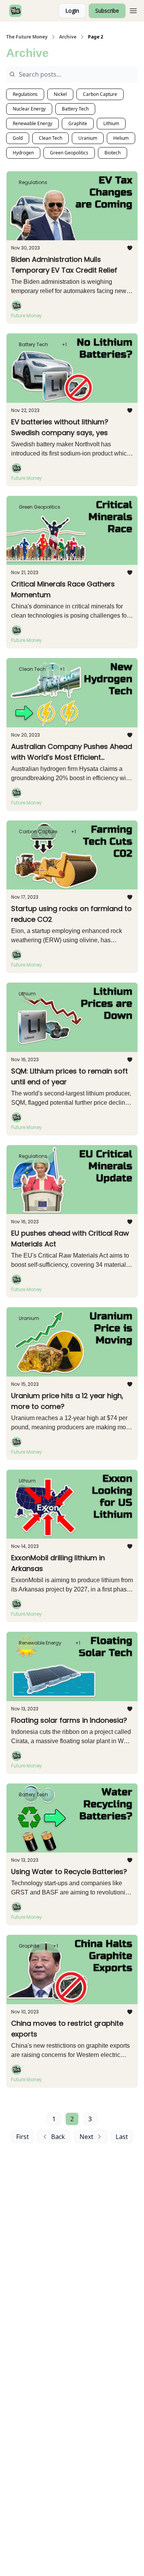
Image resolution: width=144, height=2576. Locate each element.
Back (58, 2137)
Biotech (113, 153)
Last (122, 2137)
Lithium (111, 123)
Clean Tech (50, 138)
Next (86, 2137)
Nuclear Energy (29, 109)
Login (72, 11)
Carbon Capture (100, 94)
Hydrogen (23, 153)
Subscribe (107, 11)
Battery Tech (75, 109)
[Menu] (133, 10)
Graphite (78, 123)
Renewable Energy (32, 123)
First (22, 2137)
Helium (121, 138)
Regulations (25, 94)
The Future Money (27, 37)
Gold (18, 138)
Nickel (60, 94)
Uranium (88, 138)
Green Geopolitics (69, 153)
